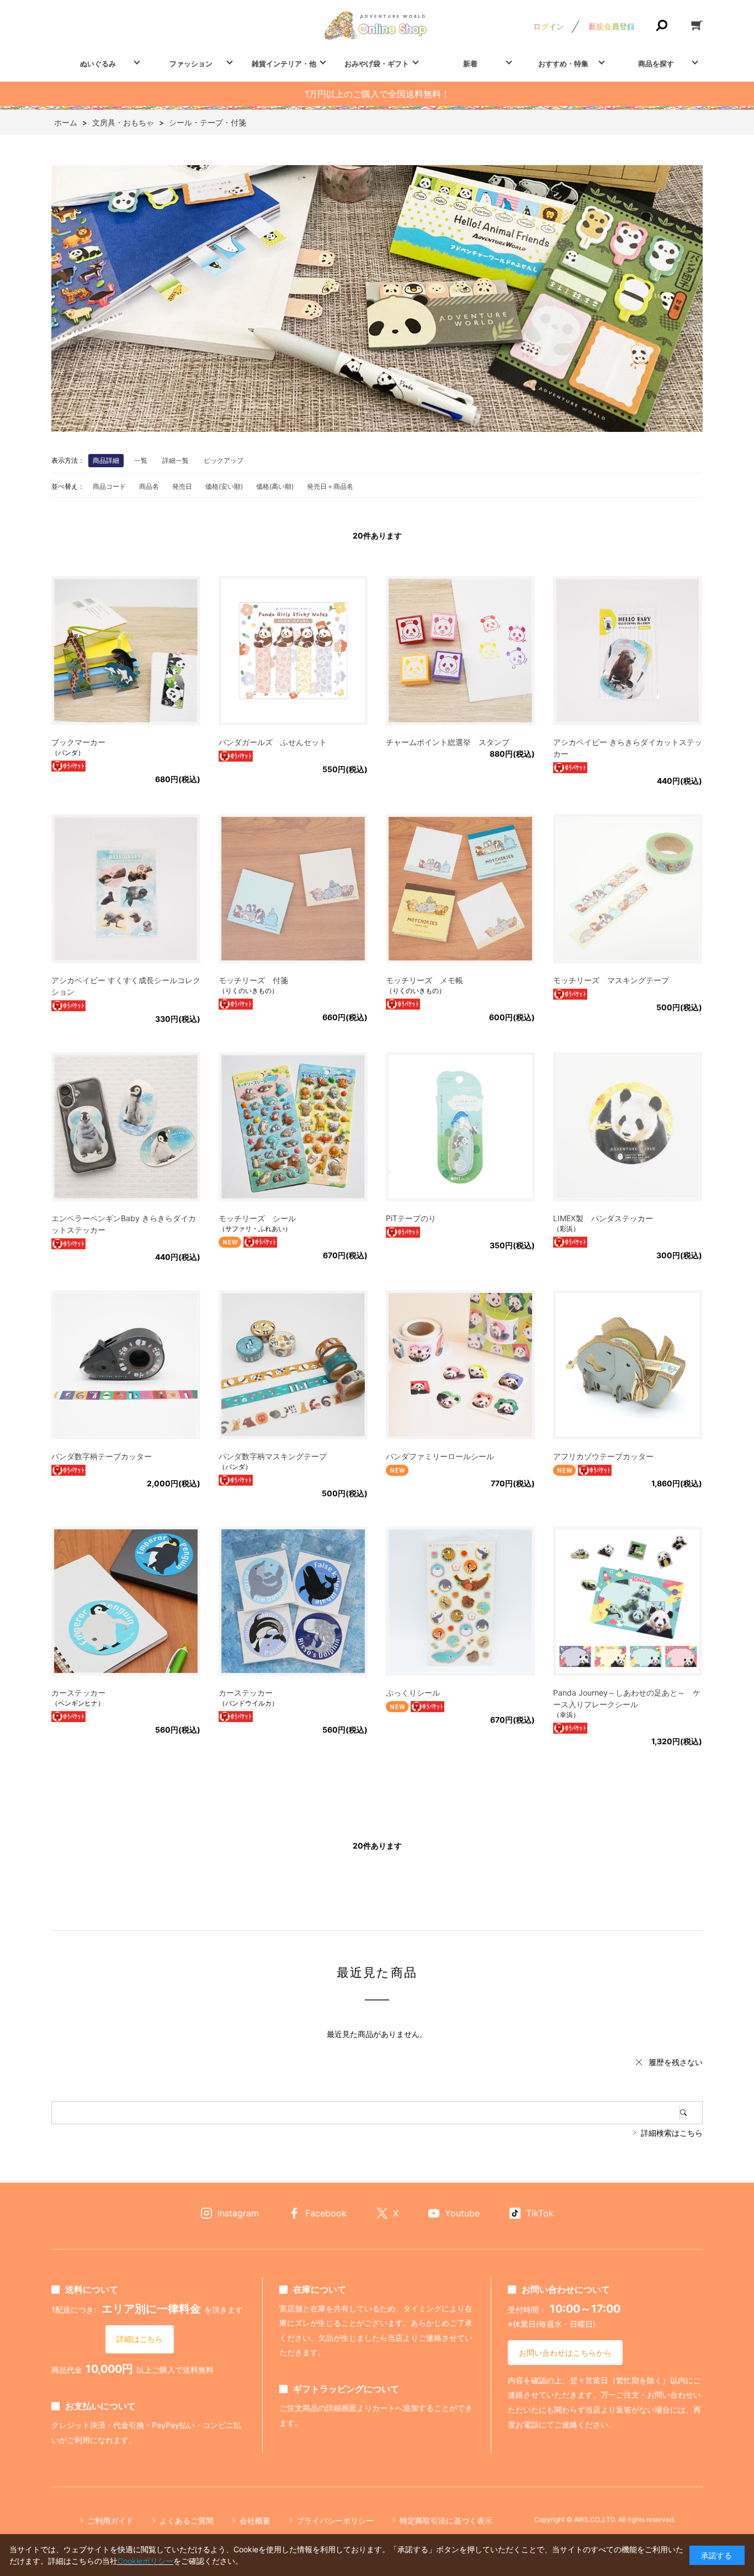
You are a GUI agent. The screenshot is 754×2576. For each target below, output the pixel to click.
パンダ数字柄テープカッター (102, 1456)
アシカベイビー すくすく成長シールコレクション (126, 986)
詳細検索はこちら (672, 2133)
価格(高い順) (275, 486)
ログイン (549, 26)
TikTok (540, 2213)
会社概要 (255, 2520)
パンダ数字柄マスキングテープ (273, 1456)
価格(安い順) (224, 486)
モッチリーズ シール (257, 1218)
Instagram (238, 2213)
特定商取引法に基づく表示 (446, 2520)
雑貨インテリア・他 (284, 64)
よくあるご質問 (187, 2520)
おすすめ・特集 (563, 64)
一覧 (141, 460)
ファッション (191, 64)
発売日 (182, 486)
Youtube (462, 2213)
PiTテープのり (411, 1218)
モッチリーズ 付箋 (253, 980)
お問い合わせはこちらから (565, 2353)
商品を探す (656, 64)
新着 (470, 64)
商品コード (109, 486)
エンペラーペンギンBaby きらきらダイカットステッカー (124, 1224)
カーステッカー (78, 1693)
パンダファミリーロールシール (440, 1456)
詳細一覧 (176, 460)
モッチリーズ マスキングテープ (611, 980)
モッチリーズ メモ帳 (424, 980)
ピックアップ (224, 460)
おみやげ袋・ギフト (377, 64)
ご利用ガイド (110, 2520)
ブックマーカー (78, 742)
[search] (691, 2113)
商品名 (149, 486)
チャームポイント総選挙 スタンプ (448, 742)
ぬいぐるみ (98, 64)
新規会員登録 (612, 26)
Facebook (326, 2213)
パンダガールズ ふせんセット (273, 742)
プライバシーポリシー (335, 2520)
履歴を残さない (676, 2062)
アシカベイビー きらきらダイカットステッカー (628, 748)
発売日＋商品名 (330, 486)
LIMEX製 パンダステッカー (603, 1218)
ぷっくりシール (413, 1693)
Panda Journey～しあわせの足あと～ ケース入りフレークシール (627, 1698)
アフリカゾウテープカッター (603, 1456)
